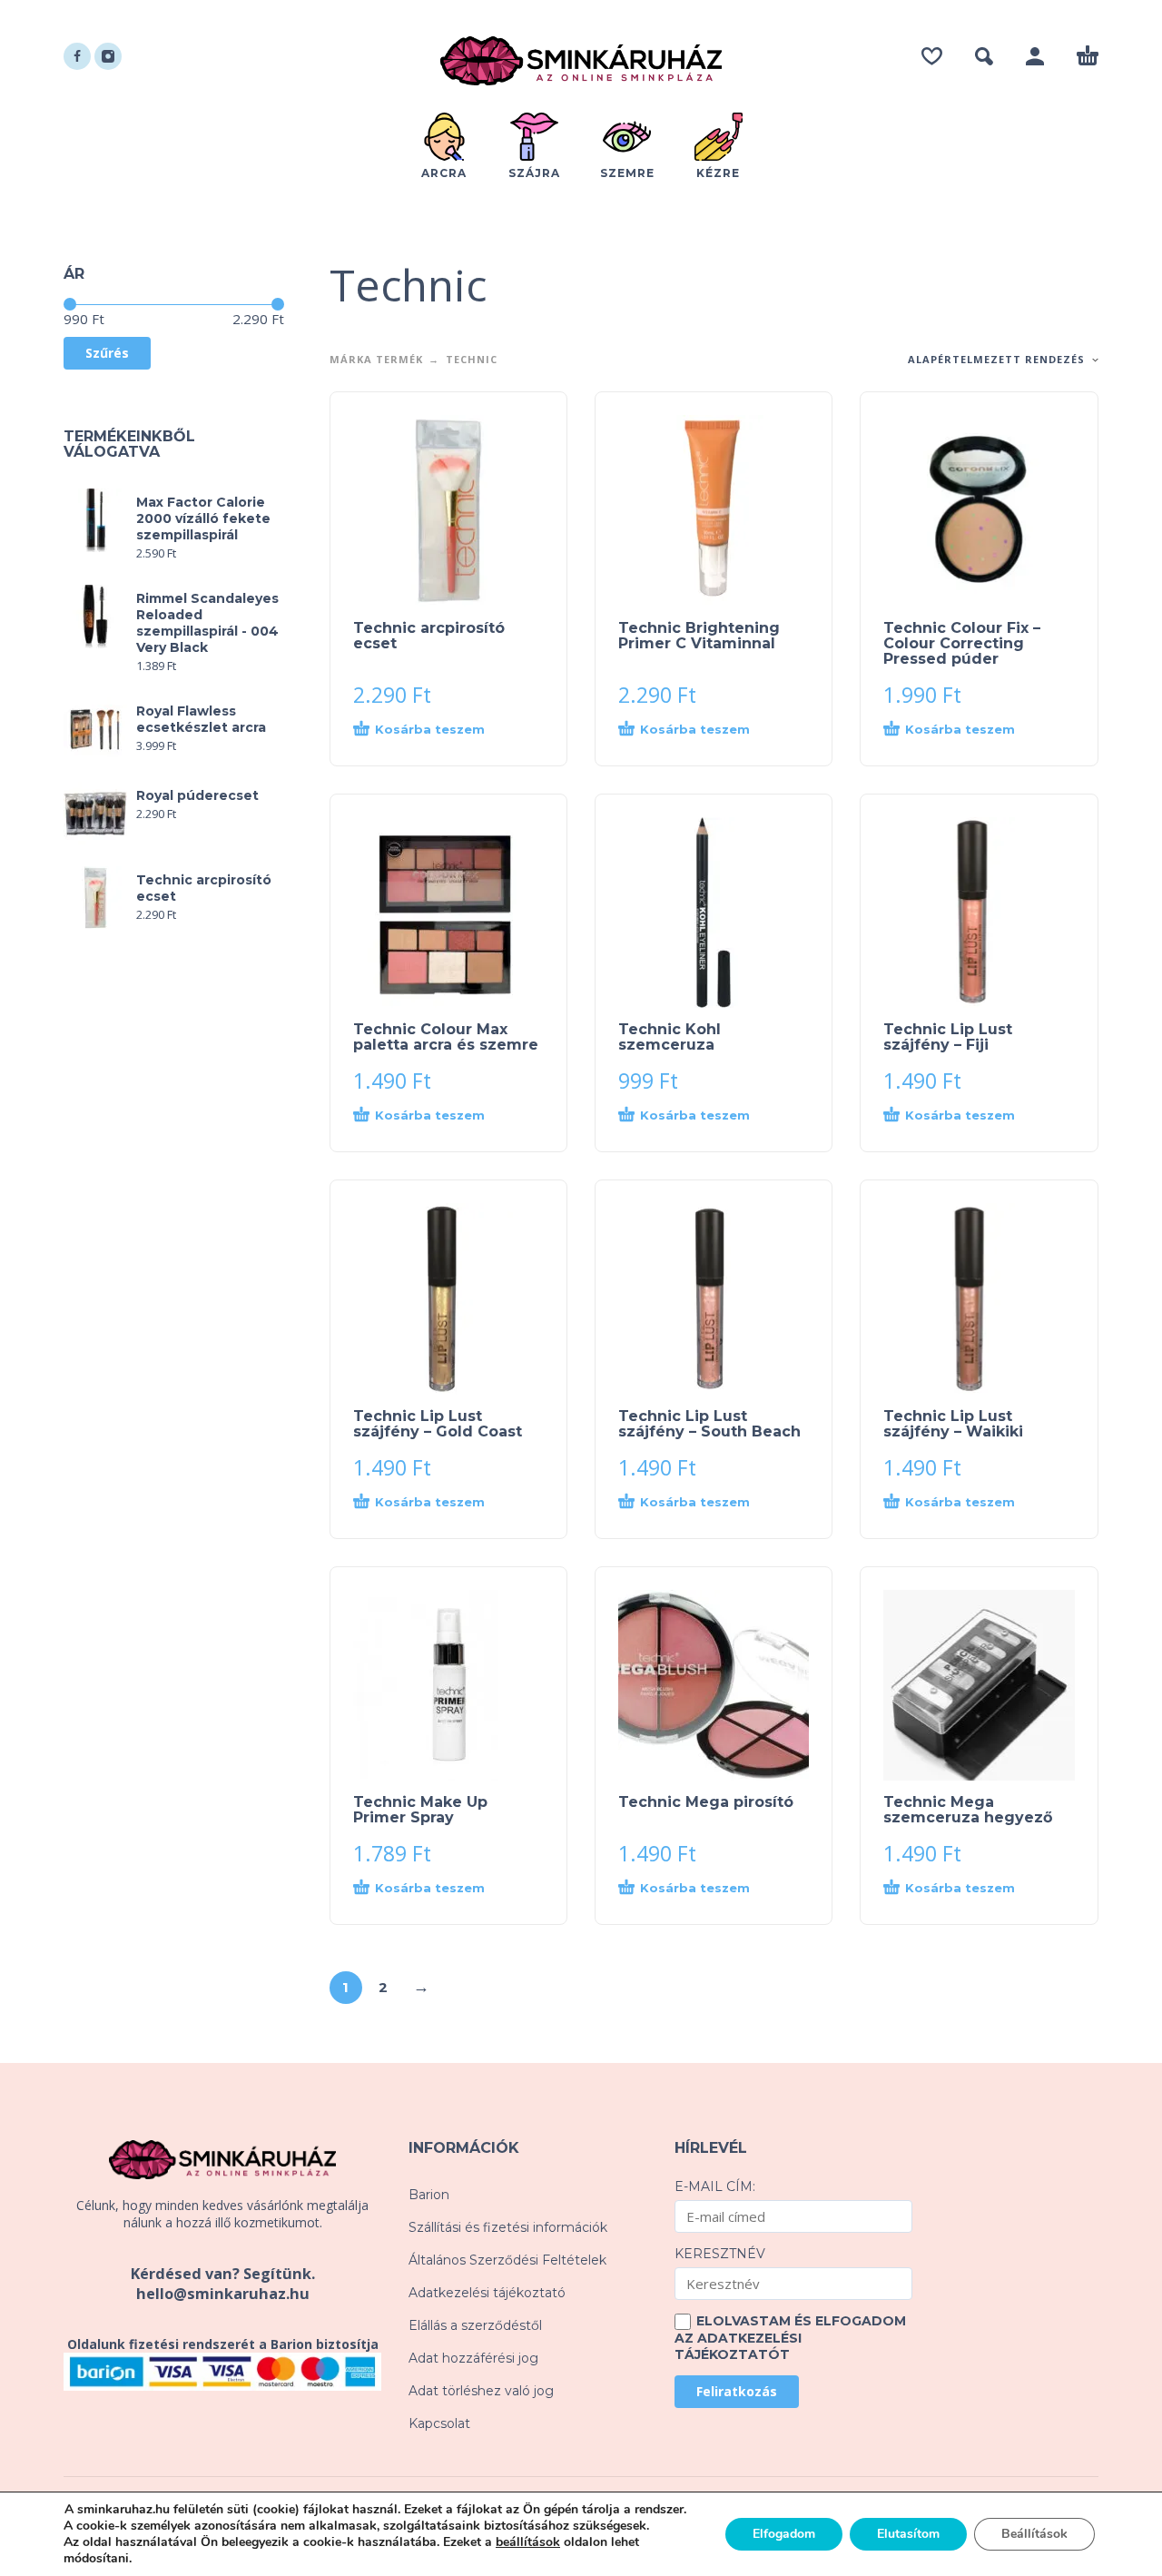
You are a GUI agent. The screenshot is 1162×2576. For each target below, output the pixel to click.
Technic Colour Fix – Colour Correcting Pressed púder (962, 643)
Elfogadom (784, 2534)
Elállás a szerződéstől (475, 2325)
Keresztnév (720, 2254)
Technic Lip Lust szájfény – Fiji (948, 1037)
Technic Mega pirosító (706, 1802)
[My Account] (1035, 56)
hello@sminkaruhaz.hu (223, 2294)
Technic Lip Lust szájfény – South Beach (709, 1424)
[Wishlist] (932, 56)
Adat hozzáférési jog (473, 2358)
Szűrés (107, 353)
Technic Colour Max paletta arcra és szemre (446, 1037)
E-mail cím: (715, 2186)
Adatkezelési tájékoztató (487, 2293)
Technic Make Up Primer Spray (420, 1810)
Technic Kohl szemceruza (670, 1037)
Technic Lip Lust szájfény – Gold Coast (438, 1424)
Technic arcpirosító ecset (429, 636)
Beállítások (1034, 2534)
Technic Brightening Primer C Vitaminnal (699, 636)
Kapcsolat (439, 2423)
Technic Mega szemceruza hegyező (968, 1810)
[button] (984, 56)
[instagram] (108, 56)
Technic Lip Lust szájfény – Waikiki (953, 1424)
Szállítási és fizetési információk (508, 2227)
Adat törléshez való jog (481, 2391)
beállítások (528, 2542)
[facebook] (77, 56)
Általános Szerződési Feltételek (507, 2260)
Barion (429, 2195)
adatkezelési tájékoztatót (738, 2346)
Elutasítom (908, 2534)
